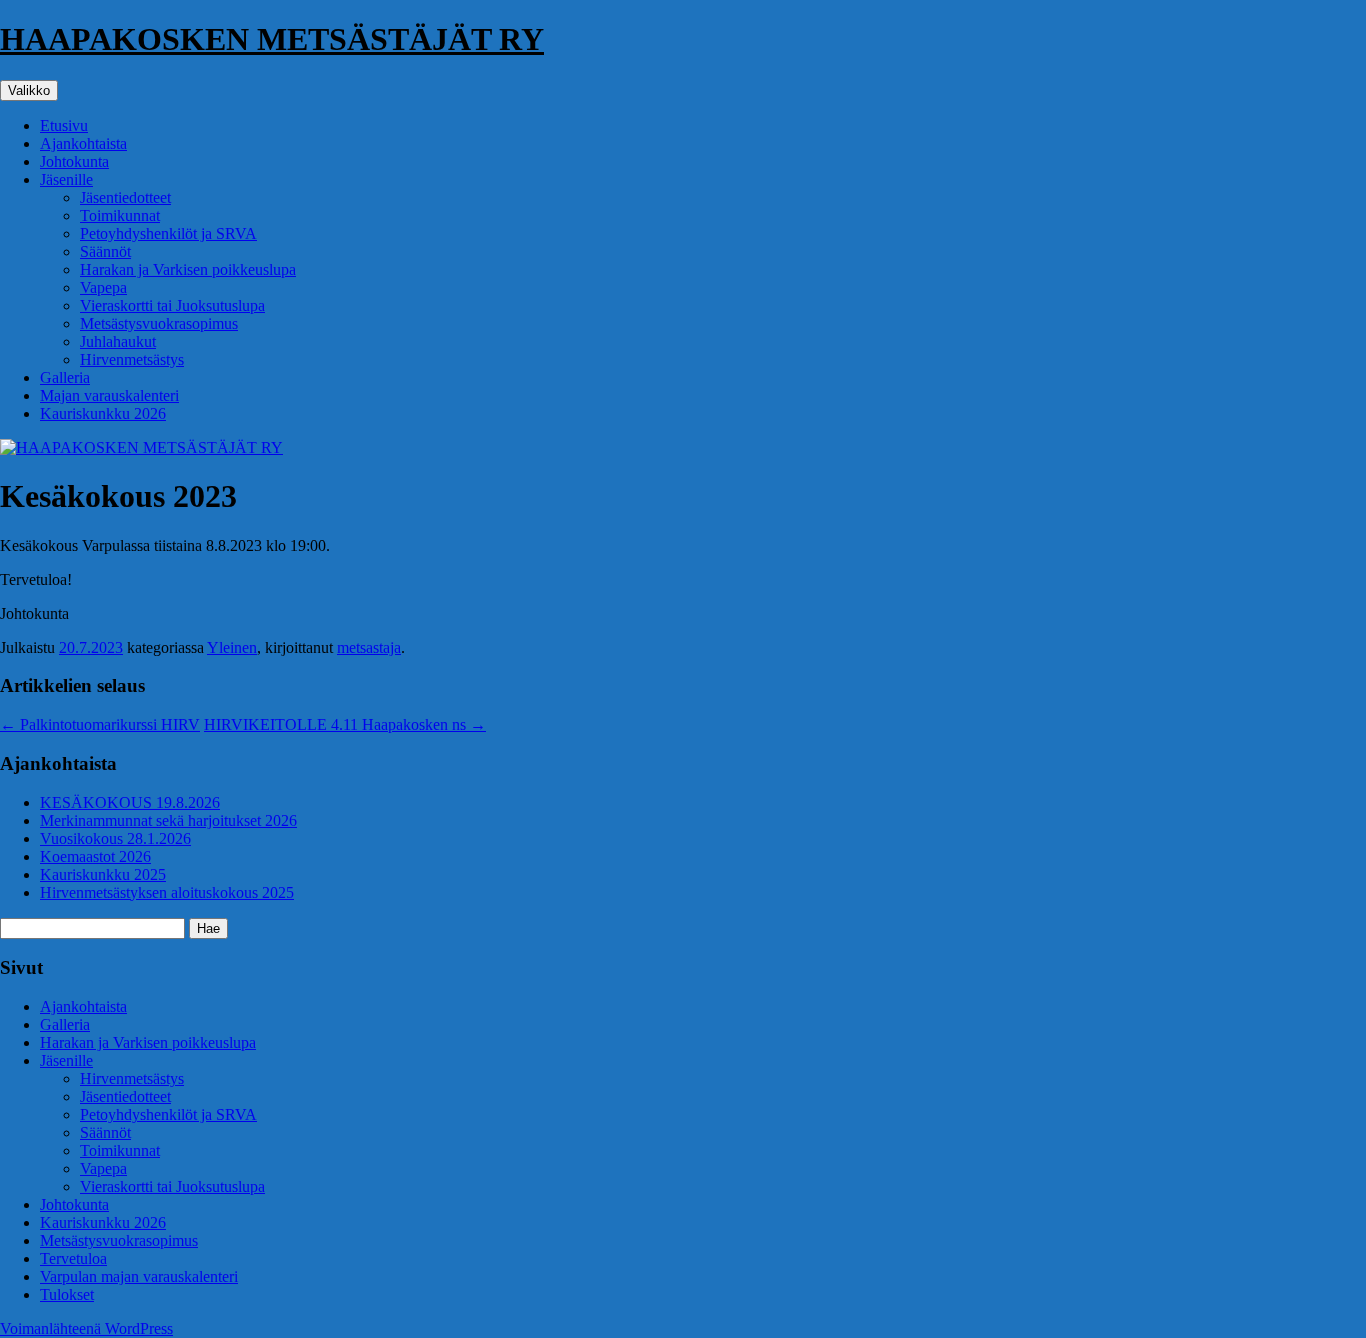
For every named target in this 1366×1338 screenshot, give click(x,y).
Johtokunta (74, 161)
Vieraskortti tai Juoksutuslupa (172, 305)
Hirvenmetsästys (132, 359)
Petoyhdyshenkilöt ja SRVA (168, 233)
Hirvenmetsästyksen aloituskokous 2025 (167, 892)
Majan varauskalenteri (109, 395)
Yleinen (232, 647)
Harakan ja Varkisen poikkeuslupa (188, 269)
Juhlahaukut (118, 341)
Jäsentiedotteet (125, 197)
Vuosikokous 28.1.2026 (115, 838)
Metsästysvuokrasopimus (159, 323)
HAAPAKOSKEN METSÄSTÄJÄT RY (272, 39)
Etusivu (64, 125)
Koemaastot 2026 (95, 856)
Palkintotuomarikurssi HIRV (100, 724)
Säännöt (105, 251)
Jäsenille (66, 179)
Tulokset (67, 1294)
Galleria (65, 377)
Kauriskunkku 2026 (103, 413)
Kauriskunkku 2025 (103, 874)
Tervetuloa (73, 1258)
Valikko (29, 90)
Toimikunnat (120, 215)
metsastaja (369, 647)
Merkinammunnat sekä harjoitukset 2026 (168, 820)
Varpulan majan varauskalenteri (139, 1276)
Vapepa (103, 287)
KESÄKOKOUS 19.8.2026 (130, 802)
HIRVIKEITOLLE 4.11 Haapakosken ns (345, 724)
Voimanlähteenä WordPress (86, 1328)
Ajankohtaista (83, 143)
